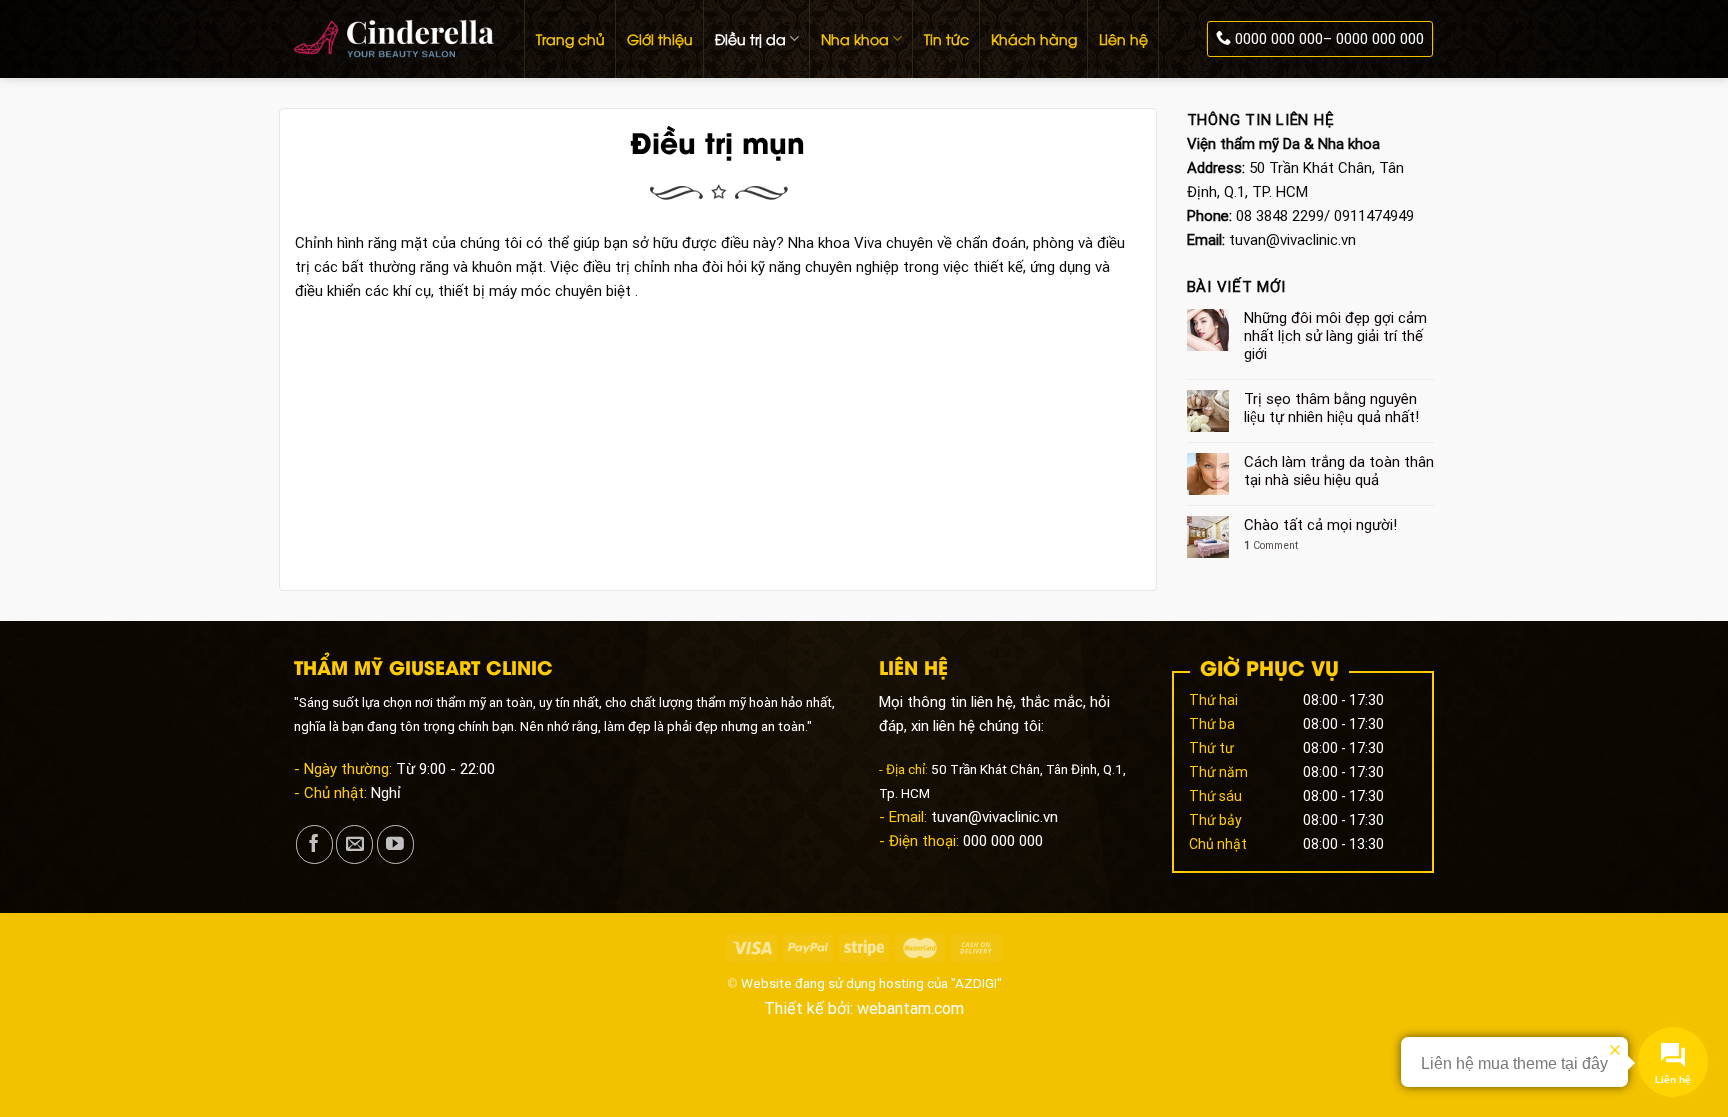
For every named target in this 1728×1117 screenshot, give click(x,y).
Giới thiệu (660, 38)
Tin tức (946, 38)
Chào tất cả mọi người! (1320, 525)
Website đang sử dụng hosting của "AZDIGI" (871, 983)
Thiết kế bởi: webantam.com (864, 1008)
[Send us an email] (354, 844)
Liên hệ (1123, 38)
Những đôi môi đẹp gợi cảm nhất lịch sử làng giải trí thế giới (1335, 336)
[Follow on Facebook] (314, 844)
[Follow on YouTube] (395, 844)
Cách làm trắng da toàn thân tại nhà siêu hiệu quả (1339, 471)
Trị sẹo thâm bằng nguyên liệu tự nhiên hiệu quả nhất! (1331, 408)
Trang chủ (570, 38)
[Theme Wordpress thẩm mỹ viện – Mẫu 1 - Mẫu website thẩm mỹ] (394, 39)
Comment (1271, 546)
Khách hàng (1034, 38)
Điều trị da (750, 38)
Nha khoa (855, 38)
